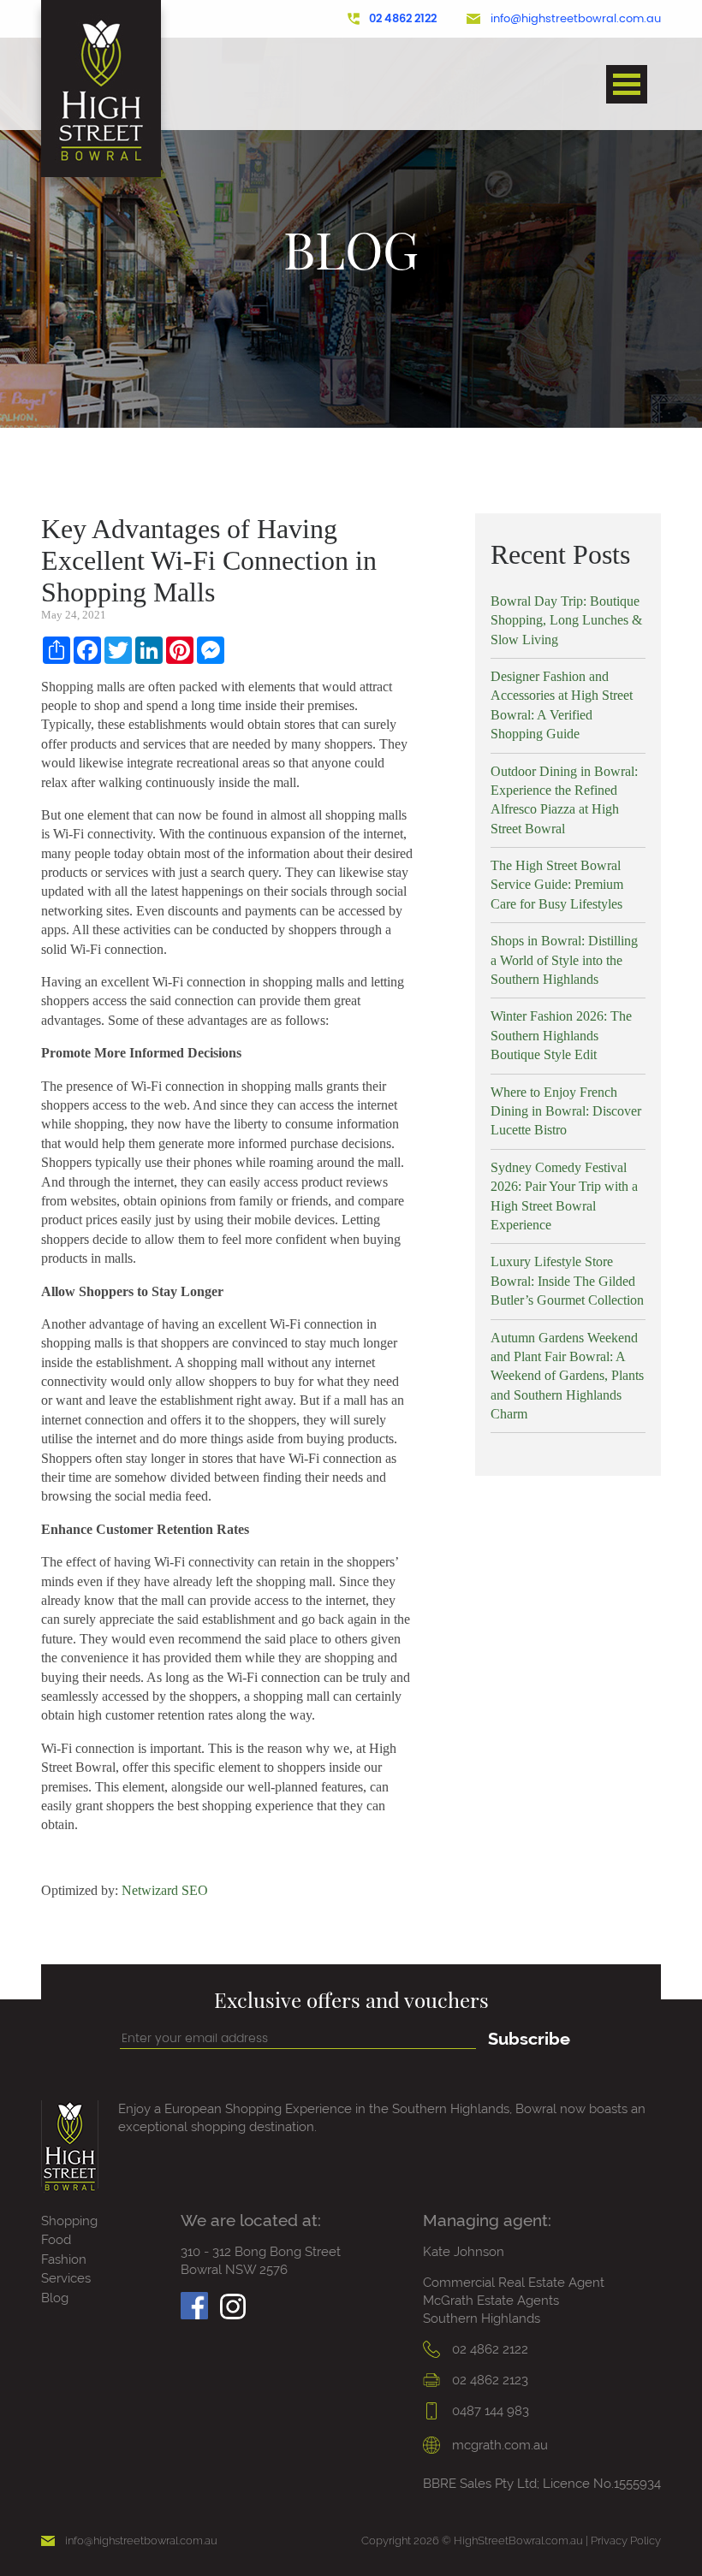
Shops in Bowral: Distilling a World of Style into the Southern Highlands (564, 960)
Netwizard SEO (165, 1890)
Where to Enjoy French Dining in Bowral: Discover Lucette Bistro (566, 1111)
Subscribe (529, 2039)
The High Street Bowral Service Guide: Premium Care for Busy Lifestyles (557, 885)
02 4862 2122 (403, 19)
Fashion (64, 2259)
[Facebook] (194, 2301)
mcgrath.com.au (498, 2445)
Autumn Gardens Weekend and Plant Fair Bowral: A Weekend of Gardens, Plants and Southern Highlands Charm (567, 1376)
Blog (55, 2298)
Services (66, 2278)
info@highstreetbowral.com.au (576, 19)
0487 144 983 (489, 2411)
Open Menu (627, 84)
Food (56, 2240)
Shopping (69, 2221)
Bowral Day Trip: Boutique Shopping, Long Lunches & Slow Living (566, 620)
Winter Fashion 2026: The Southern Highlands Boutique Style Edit (561, 1035)
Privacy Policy (626, 2540)
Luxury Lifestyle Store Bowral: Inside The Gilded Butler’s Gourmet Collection (567, 1281)
